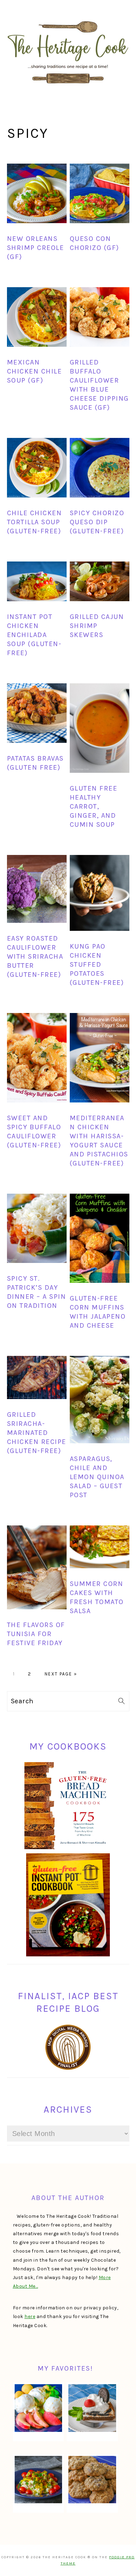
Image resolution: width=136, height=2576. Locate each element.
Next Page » (61, 1674)
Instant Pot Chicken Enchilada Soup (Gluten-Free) (34, 635)
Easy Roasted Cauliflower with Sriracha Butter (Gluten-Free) (35, 956)
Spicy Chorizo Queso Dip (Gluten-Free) (97, 522)
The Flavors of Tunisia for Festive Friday (36, 1634)
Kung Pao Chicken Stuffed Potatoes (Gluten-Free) (97, 964)
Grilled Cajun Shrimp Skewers (97, 626)
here (30, 2316)
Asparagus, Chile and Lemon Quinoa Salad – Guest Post (97, 1477)
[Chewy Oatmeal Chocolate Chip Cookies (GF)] (92, 2480)
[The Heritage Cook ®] (68, 87)
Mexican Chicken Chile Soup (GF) (35, 371)
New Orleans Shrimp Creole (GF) (36, 248)
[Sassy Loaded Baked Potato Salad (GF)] (39, 2480)
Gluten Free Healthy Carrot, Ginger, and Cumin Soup (94, 806)
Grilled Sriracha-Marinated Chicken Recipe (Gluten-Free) (37, 1433)
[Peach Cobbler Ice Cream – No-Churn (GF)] (39, 2408)
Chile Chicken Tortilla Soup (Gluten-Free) (35, 522)
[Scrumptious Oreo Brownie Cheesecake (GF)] (92, 2408)
